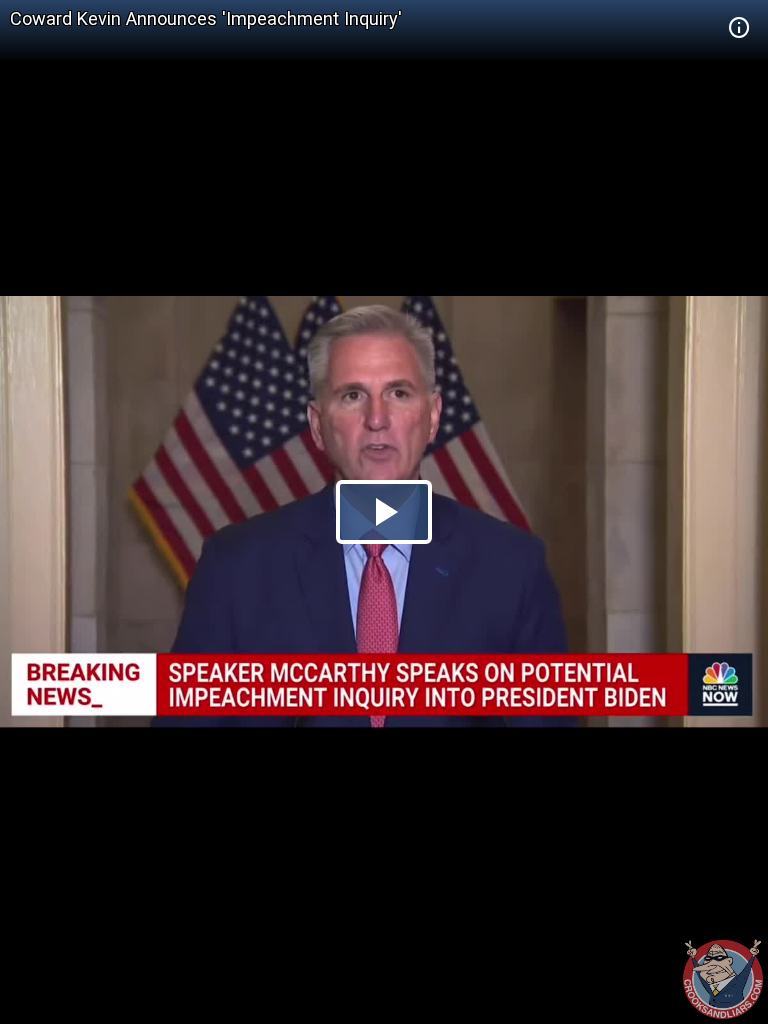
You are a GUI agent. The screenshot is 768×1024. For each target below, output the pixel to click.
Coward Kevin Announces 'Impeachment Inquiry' (206, 18)
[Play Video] (384, 512)
